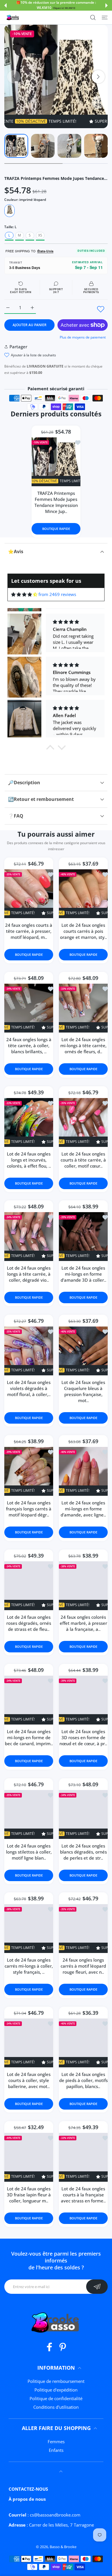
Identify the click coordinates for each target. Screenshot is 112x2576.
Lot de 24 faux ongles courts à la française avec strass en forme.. (83, 2195)
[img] (24, 594)
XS (40, 235)
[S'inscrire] (97, 2287)
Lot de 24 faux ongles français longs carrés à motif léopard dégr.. (29, 1509)
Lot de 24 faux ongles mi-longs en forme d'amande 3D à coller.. (83, 1274)
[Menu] (105, 18)
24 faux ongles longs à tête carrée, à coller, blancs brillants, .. (29, 1045)
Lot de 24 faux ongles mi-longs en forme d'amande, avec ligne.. (83, 1509)
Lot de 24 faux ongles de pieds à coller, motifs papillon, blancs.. (83, 2080)
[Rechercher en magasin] (93, 18)
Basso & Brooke (63, 2547)
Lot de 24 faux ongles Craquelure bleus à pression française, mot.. (83, 1391)
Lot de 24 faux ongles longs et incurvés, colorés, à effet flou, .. (29, 1160)
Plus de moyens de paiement (83, 337)
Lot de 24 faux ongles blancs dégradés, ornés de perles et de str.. (83, 1852)
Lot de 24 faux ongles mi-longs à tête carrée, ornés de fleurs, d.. (83, 1045)
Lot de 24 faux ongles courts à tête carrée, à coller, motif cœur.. (83, 1160)
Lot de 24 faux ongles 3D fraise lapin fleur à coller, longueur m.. (29, 2195)
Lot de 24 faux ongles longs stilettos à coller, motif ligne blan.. (29, 1852)
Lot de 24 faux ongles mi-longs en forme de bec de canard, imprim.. (29, 1737)
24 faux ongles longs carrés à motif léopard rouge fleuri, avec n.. (83, 1966)
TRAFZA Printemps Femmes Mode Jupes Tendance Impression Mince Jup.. (56, 502)
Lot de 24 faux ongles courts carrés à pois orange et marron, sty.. (83, 931)
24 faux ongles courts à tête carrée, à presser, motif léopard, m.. (29, 931)
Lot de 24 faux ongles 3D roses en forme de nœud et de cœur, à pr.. (83, 1737)
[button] (5, 5)
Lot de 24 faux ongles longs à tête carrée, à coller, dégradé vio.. (29, 1274)
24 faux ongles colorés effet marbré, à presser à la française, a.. (83, 1623)
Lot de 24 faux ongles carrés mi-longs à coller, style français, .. (29, 1966)
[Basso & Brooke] (13, 18)
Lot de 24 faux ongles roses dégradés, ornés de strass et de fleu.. (29, 1623)
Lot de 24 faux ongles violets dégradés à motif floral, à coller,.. (29, 1388)
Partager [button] (18, 347)
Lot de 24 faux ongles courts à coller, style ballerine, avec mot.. (29, 2080)
